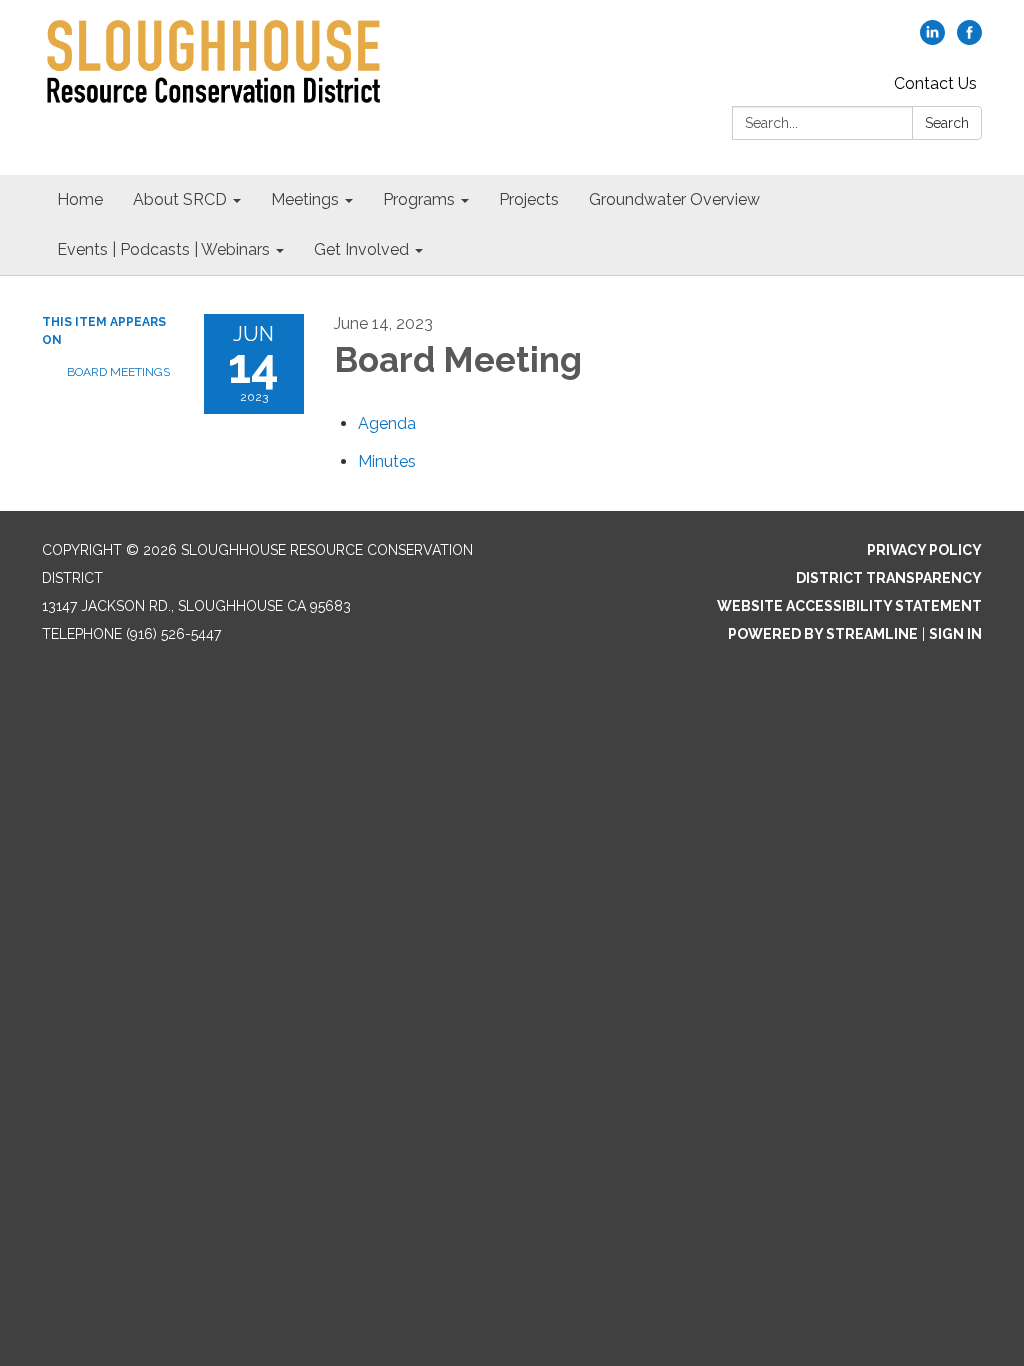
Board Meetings (118, 372)
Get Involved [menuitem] (361, 249)
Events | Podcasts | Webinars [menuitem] (163, 249)
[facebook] (969, 39)
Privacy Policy (924, 550)
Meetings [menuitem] (305, 199)
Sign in (955, 634)
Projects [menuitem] (529, 199)
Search (947, 123)
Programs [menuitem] (419, 199)
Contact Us (935, 83)
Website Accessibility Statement (849, 606)
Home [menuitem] (80, 199)
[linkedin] (932, 39)
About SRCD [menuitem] (180, 199)
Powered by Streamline (823, 634)
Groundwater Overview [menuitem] (674, 199)
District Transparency (889, 578)
